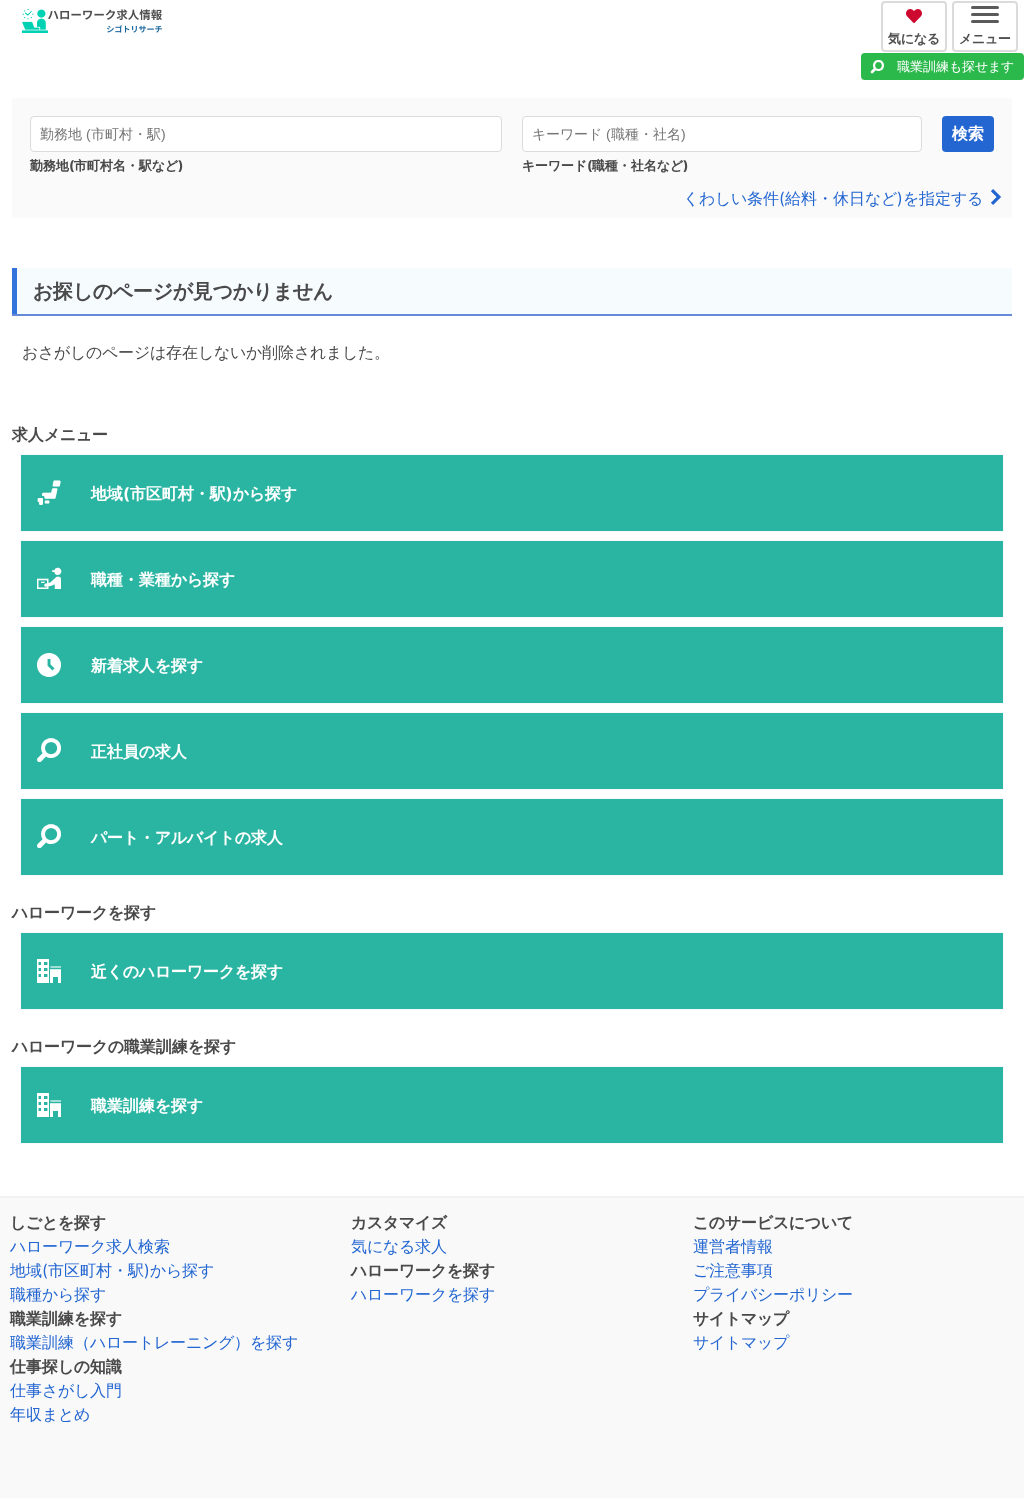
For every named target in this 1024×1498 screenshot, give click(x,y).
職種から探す (58, 1294)
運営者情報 (733, 1246)
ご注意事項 (733, 1270)
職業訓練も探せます (955, 66)
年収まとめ (50, 1414)
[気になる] (916, 13)
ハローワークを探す (423, 1294)
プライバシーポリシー (773, 1294)
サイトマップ (741, 1342)
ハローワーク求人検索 (90, 1246)
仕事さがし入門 (66, 1390)
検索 (968, 133)
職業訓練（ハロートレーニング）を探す (154, 1342)
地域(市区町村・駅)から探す (112, 1270)
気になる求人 (399, 1246)
